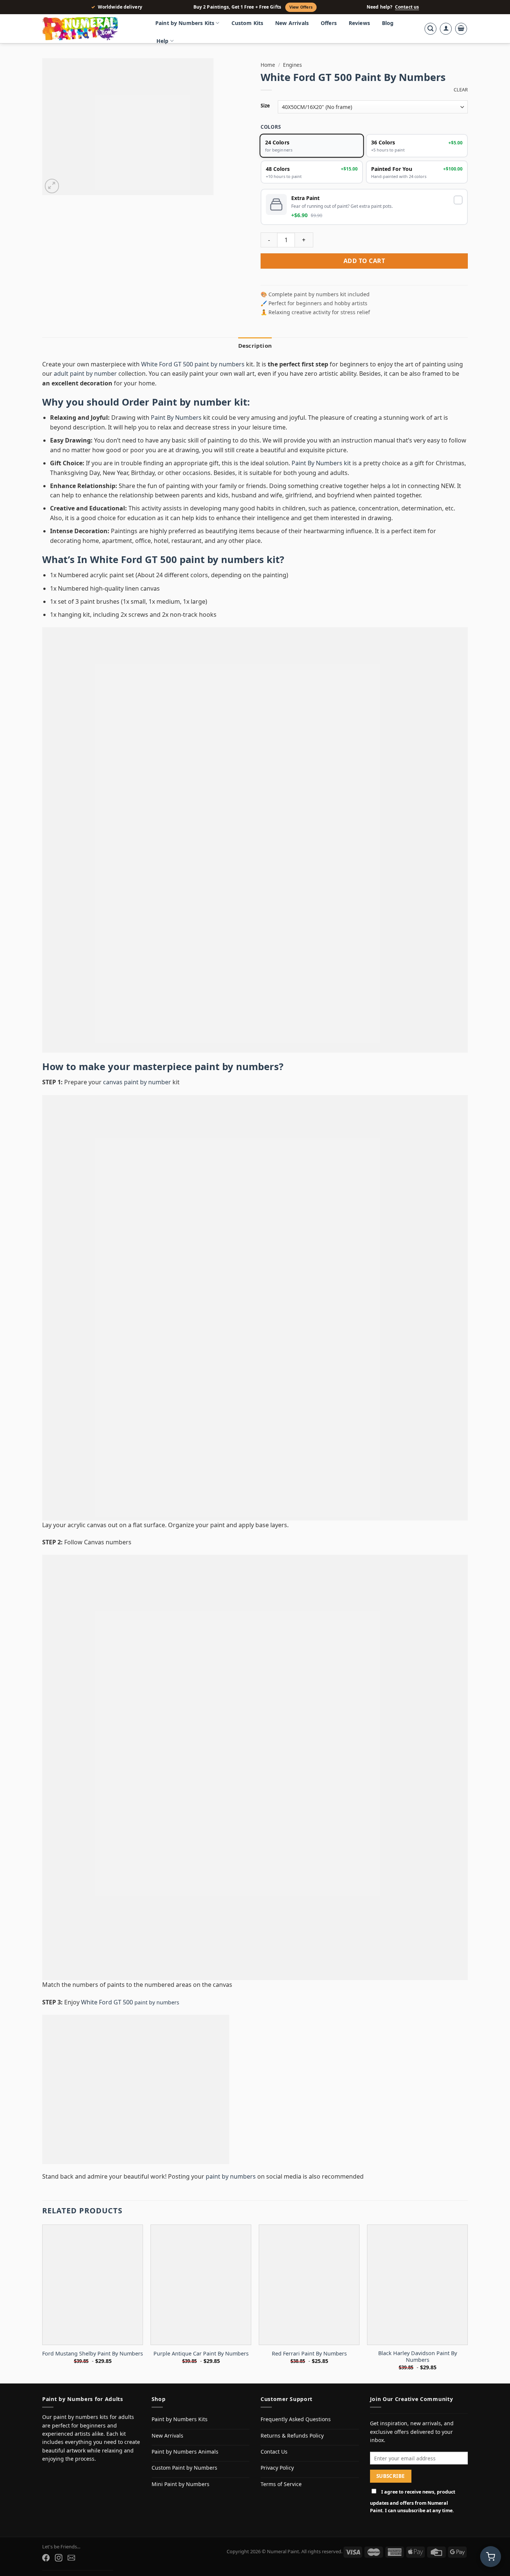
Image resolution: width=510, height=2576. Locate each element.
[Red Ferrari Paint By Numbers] (309, 2285)
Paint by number (192, 402)
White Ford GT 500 (108, 2002)
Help (163, 41)
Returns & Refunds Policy (292, 2436)
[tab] (255, 346)
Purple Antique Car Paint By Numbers (201, 2354)
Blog (388, 23)
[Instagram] (59, 2558)
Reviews (359, 23)
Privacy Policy (277, 2468)
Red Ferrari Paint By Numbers (309, 2354)
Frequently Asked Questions (296, 2419)
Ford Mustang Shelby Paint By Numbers (93, 2354)
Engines (293, 65)
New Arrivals (292, 23)
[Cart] (461, 29)
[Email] (71, 2558)
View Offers (301, 7)
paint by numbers (237, 1067)
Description (255, 346)
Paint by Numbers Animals (185, 2452)
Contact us (407, 7)
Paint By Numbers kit (321, 463)
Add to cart (364, 261)
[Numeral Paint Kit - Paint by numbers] (91, 29)
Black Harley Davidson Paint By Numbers (418, 2357)
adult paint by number (85, 373)
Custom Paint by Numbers (184, 2468)
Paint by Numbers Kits (185, 23)
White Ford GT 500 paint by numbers (193, 364)
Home (268, 65)
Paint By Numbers (176, 418)
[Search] (430, 29)
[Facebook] (46, 2558)
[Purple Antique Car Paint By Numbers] (201, 2285)
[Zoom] (52, 186)
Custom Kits (248, 23)
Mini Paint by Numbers (181, 2484)
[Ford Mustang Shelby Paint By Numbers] (93, 2285)
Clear (461, 90)
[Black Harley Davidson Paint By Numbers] (417, 2285)
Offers (329, 23)
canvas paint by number (137, 1082)
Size (265, 106)
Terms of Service (281, 2484)
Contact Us (274, 2452)
